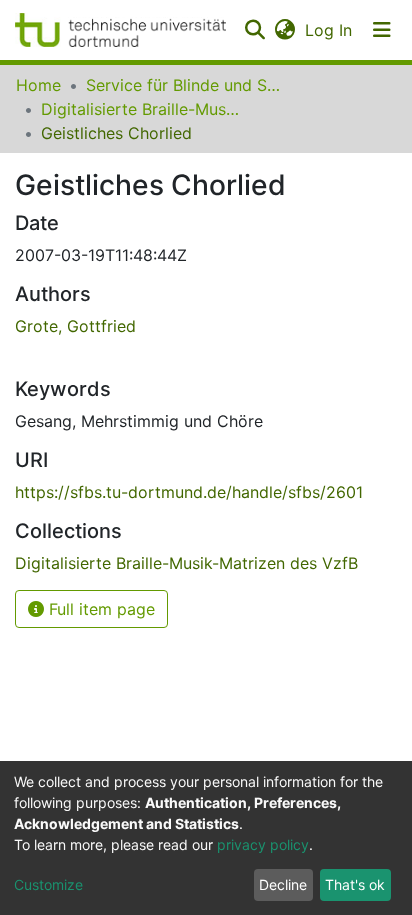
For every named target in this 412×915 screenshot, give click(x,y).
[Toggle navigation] (382, 30)
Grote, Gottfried (75, 326)
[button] (284, 30)
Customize (48, 884)
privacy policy (263, 844)
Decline (283, 884)
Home (38, 85)
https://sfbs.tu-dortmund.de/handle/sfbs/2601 (189, 492)
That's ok (355, 884)
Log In (329, 30)
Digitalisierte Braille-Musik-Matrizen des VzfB (141, 109)
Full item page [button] (99, 609)
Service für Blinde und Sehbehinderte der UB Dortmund (186, 85)
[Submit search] (254, 30)
